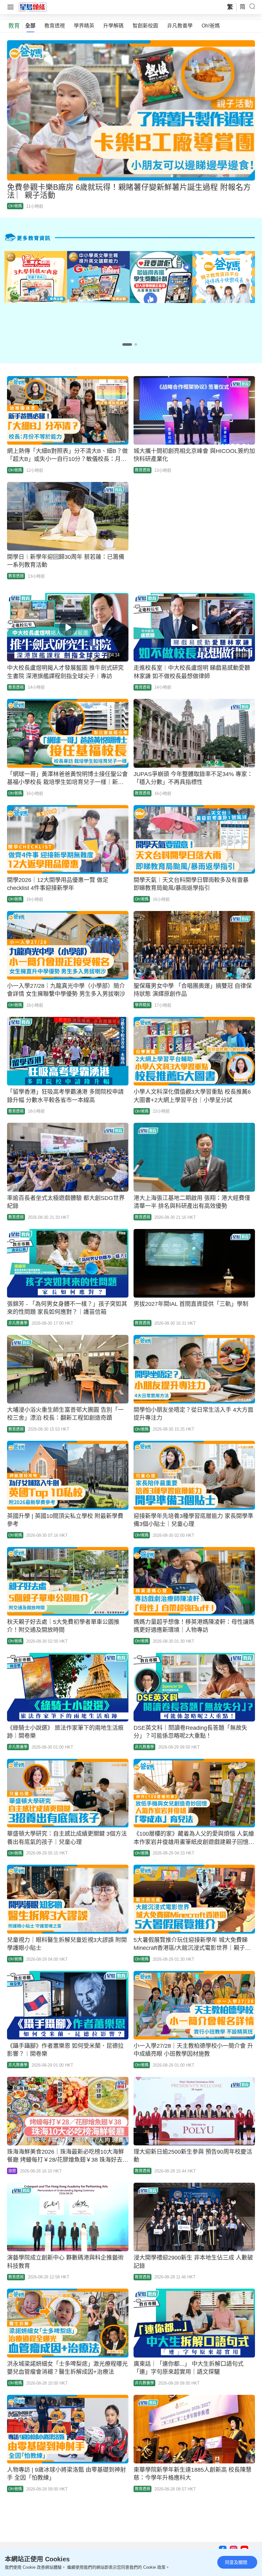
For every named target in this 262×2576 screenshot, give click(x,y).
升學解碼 (113, 26)
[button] (127, 344)
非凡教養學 (180, 26)
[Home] (33, 7)
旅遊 (12, 2171)
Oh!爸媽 (211, 26)
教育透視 (55, 26)
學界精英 (84, 26)
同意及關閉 (236, 2562)
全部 (30, 26)
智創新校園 (145, 26)
